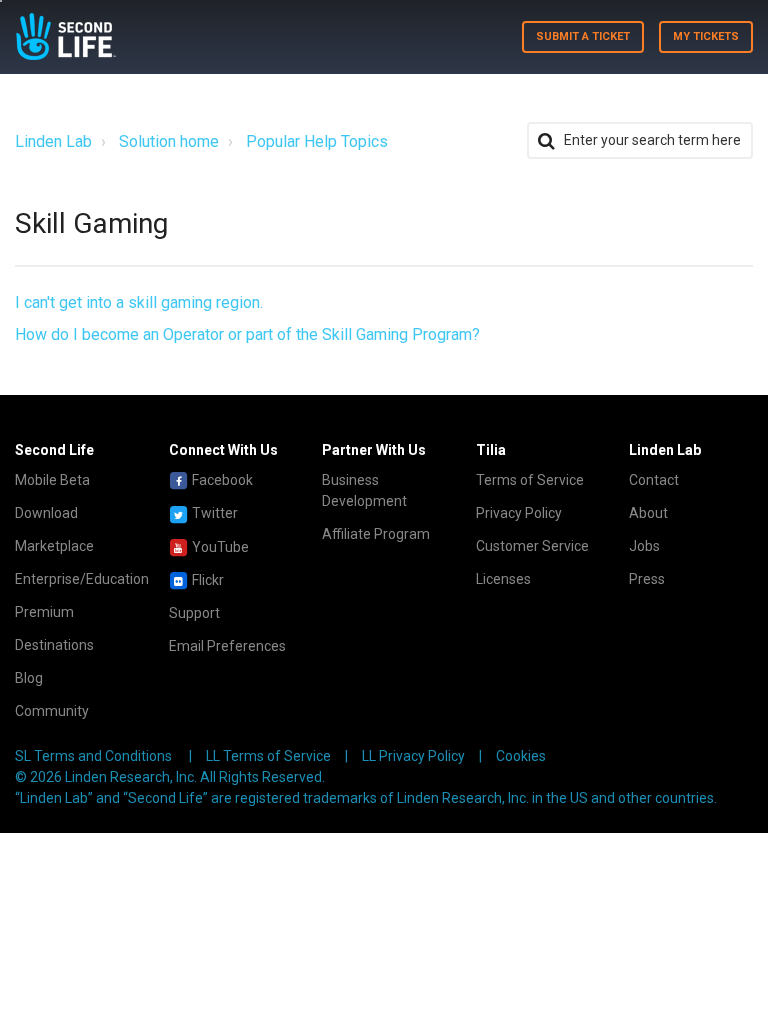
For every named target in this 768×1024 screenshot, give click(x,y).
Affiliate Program (376, 534)
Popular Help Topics (317, 141)
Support (194, 613)
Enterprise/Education (82, 579)
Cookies (521, 756)
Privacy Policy (519, 513)
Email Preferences (227, 646)
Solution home (169, 141)
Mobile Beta (52, 480)
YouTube (219, 547)
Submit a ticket (583, 36)
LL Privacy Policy (413, 756)
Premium (44, 612)
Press (647, 579)
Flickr (206, 580)
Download (46, 513)
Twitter (213, 513)
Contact (654, 480)
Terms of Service (530, 480)
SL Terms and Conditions (93, 756)
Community (52, 711)
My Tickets (706, 36)
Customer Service (532, 546)
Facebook (221, 480)
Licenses (503, 579)
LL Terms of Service (268, 756)
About (648, 513)
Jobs (644, 546)
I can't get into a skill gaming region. (139, 302)
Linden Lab (53, 141)
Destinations (54, 645)
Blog (29, 678)
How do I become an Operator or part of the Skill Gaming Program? (247, 334)
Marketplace (54, 546)
